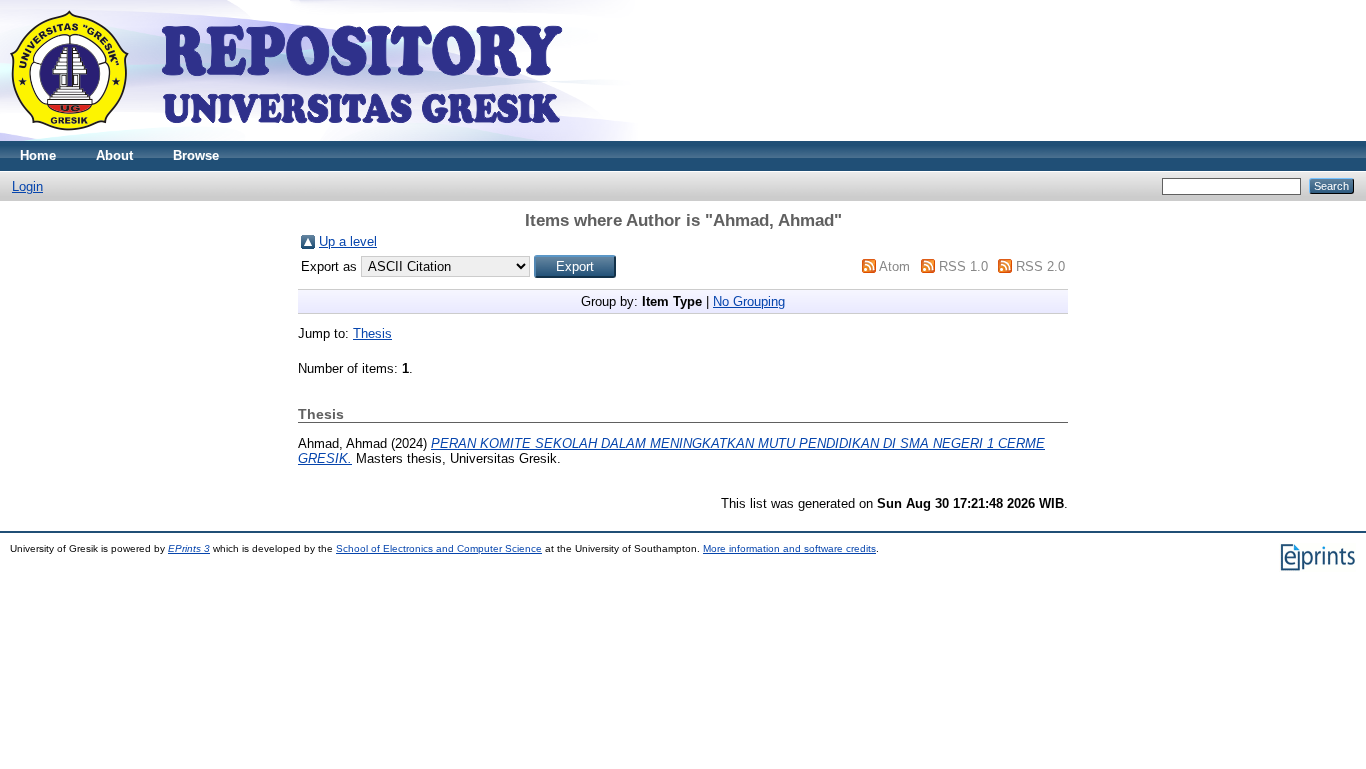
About (114, 155)
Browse (196, 155)
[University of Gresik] (286, 136)
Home (38, 155)
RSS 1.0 (963, 266)
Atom (894, 266)
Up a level (348, 241)
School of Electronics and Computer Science (439, 548)
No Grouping (749, 301)
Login (27, 186)
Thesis (372, 333)
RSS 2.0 (1040, 266)
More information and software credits (789, 548)
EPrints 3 (189, 548)
